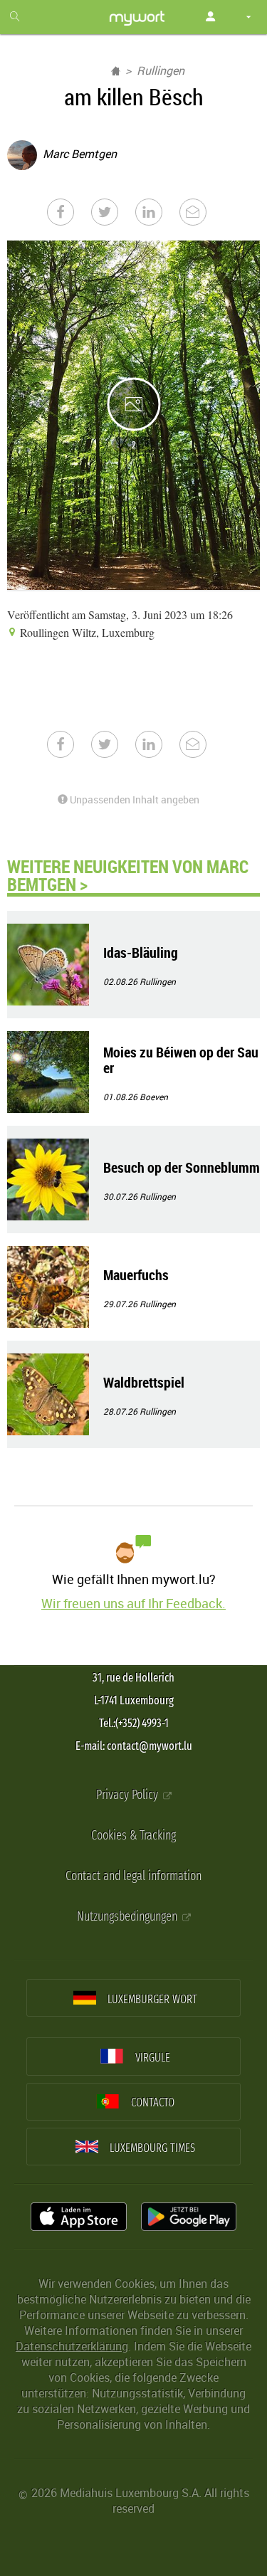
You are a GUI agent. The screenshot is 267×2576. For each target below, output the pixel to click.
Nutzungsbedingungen (129, 1917)
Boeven (154, 1097)
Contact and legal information (133, 1876)
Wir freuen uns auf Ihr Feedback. (133, 1603)
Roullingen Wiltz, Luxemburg (86, 632)
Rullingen (161, 70)
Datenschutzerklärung (72, 2346)
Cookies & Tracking (133, 1836)
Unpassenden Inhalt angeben (133, 799)
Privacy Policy (129, 1795)
